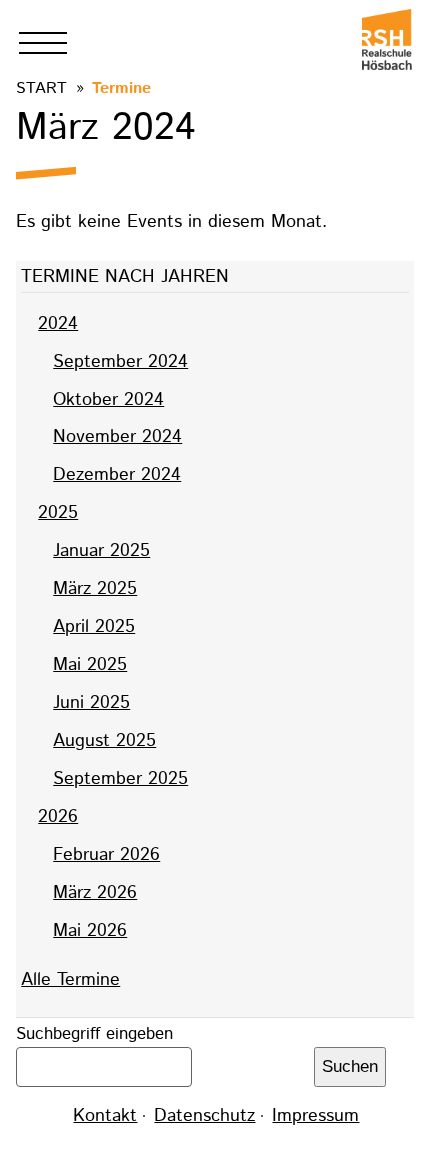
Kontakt (105, 1116)
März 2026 (95, 893)
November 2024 (117, 437)
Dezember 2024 (117, 475)
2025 (58, 513)
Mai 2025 (90, 665)
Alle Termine (70, 980)
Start (41, 88)
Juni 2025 (91, 703)
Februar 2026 (106, 855)
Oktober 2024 (108, 400)
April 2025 (94, 627)
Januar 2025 (101, 551)
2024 (58, 324)
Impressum (315, 1116)
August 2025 (104, 741)
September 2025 (120, 779)
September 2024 (120, 362)
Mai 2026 (90, 931)
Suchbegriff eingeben (94, 1034)
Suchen (350, 1066)
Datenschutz (204, 1116)
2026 (58, 817)
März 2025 (95, 589)
